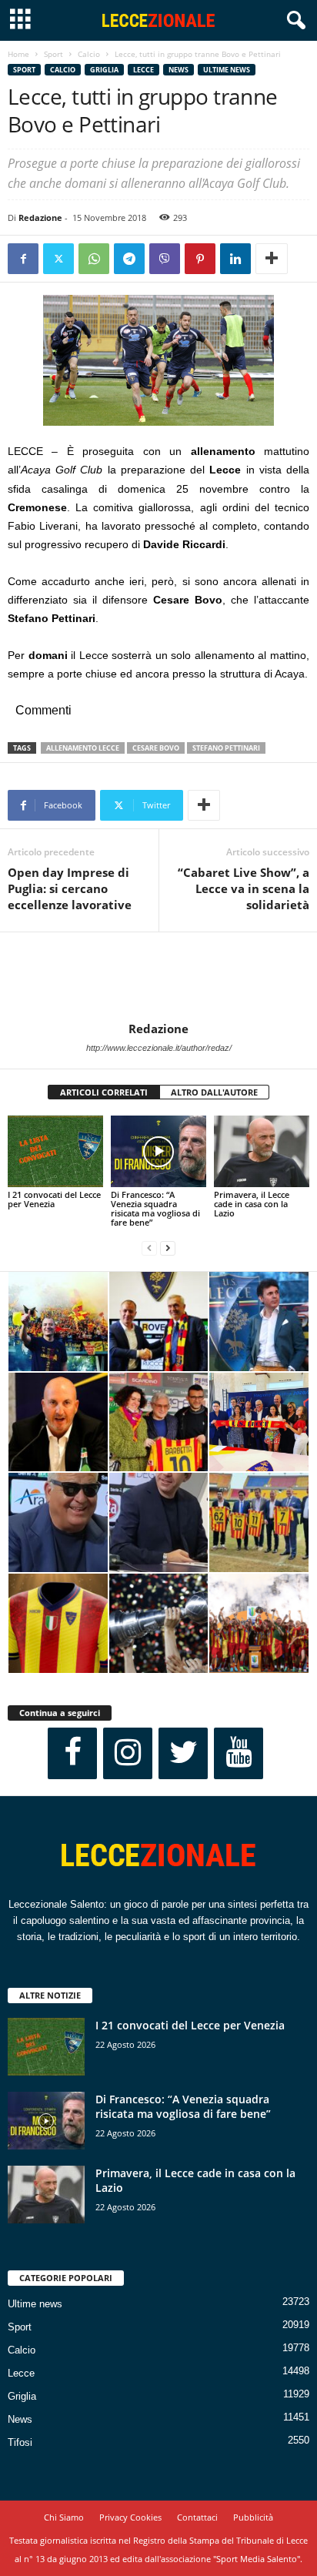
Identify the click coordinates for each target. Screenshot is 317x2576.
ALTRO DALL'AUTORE (214, 1092)
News (179, 70)
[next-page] (168, 1248)
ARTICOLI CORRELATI (104, 1092)
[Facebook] (23, 259)
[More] (272, 259)
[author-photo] (158, 977)
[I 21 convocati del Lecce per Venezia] (55, 1151)
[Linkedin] (235, 259)
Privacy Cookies (130, 2517)
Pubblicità (253, 2517)
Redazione (40, 217)
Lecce (143, 70)
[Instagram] (128, 1753)
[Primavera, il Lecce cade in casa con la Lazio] (262, 1151)
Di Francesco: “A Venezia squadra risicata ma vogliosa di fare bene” (155, 1208)
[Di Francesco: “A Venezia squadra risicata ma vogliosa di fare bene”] (158, 1151)
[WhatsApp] (94, 259)
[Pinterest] (200, 259)
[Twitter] (58, 259)
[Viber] (165, 259)
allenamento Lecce (83, 748)
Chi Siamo (64, 2517)
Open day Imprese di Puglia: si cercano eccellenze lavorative (70, 888)
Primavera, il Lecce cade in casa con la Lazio (252, 1204)
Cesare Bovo (156, 748)
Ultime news (227, 70)
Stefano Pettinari (226, 748)
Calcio (89, 54)
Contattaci (197, 2517)
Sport (53, 54)
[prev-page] (149, 1248)
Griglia (104, 70)
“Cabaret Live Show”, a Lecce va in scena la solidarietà (244, 888)
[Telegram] (129, 259)
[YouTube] (239, 1753)
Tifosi (20, 2442)
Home (18, 54)
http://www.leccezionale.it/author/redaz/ (159, 1048)
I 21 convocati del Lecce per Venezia (54, 1199)
